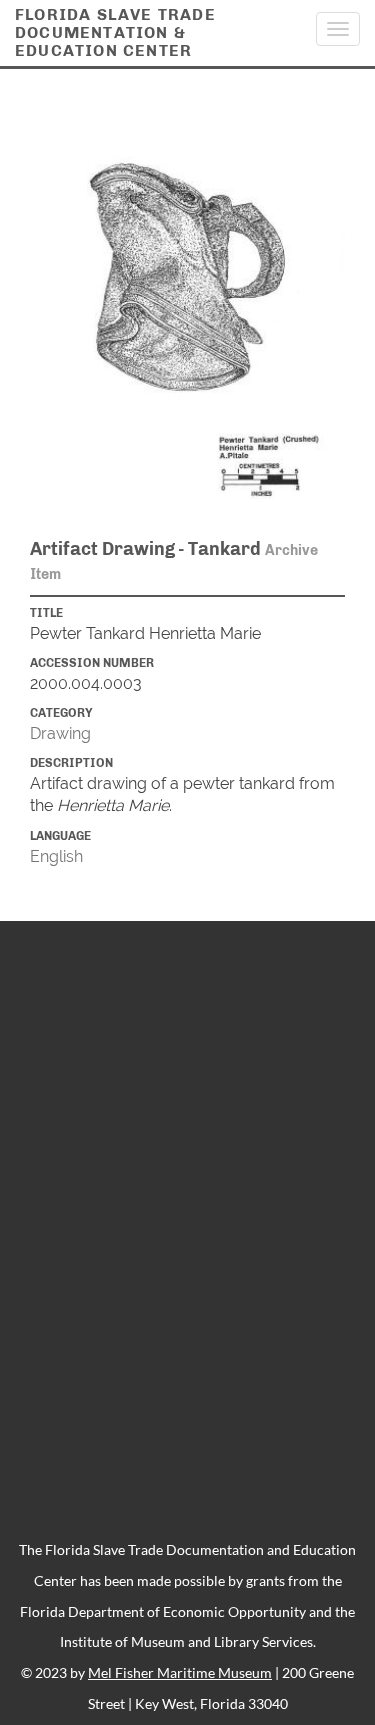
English (56, 856)
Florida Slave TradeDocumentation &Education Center (115, 32)
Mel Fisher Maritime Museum (180, 1672)
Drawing (60, 733)
